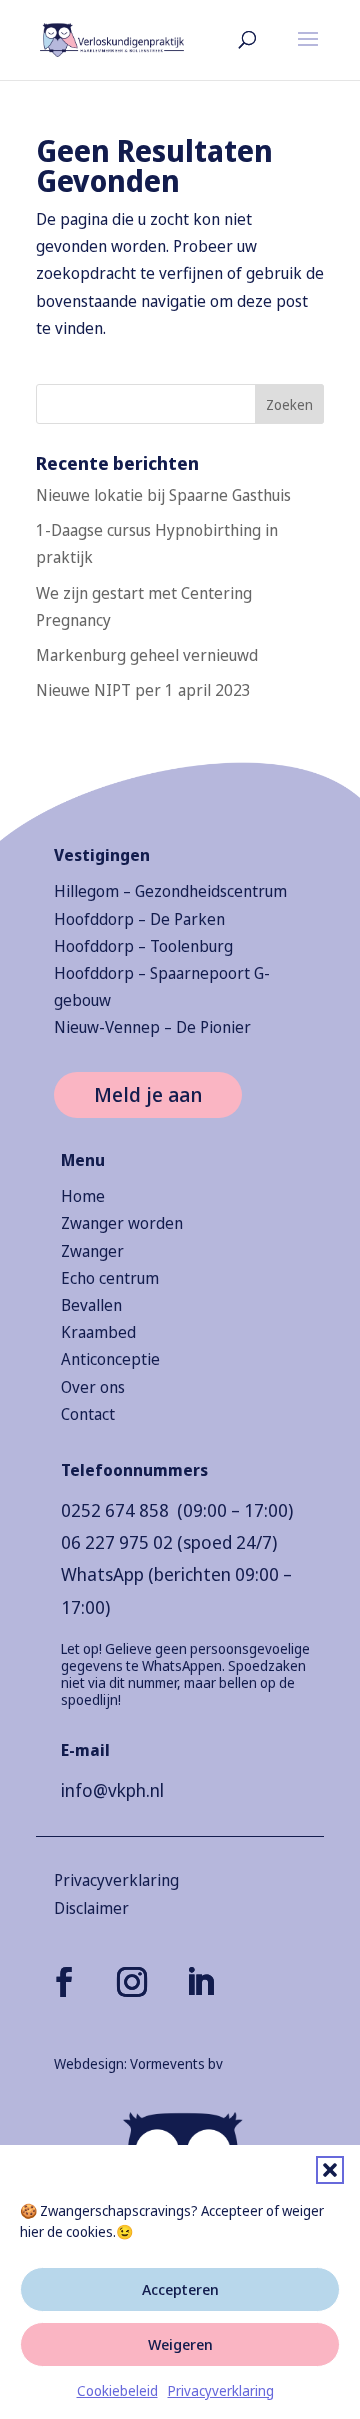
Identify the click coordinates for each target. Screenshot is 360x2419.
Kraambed (98, 1332)
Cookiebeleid (117, 2390)
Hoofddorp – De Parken (139, 919)
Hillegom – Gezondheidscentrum (170, 891)
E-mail (85, 1750)
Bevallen (91, 1305)
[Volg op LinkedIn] (200, 1982)
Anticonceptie (110, 1359)
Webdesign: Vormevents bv (138, 2063)
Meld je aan (148, 1094)
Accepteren (180, 2289)
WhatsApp (102, 1574)
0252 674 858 (115, 1510)
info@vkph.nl (112, 1790)
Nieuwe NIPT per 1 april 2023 (143, 690)
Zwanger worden (122, 1223)
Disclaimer (91, 1908)
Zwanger (92, 1251)
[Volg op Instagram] (132, 1982)
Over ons (93, 1387)
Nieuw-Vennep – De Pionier (152, 1027)
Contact (88, 1414)
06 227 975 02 (117, 1542)
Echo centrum (110, 1278)
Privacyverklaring (221, 2390)
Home (83, 1196)
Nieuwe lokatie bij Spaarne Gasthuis (163, 495)
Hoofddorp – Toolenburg (143, 946)
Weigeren (180, 2344)
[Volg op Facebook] (64, 1982)
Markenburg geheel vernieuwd (147, 655)
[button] (330, 2170)
